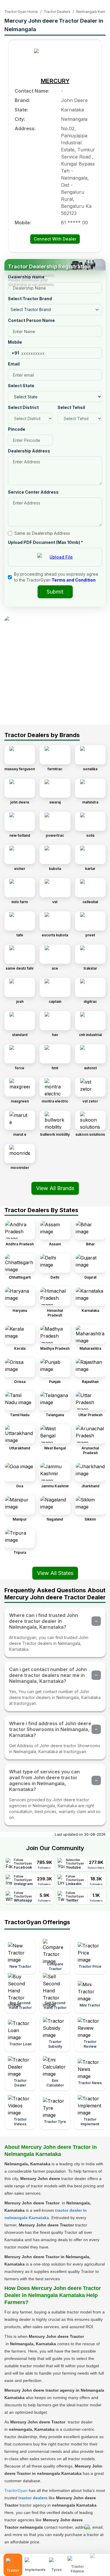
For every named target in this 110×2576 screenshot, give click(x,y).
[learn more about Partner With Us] (98, 2560)
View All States (55, 1573)
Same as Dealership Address (42, 533)
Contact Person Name (31, 320)
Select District (23, 407)
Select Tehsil (71, 407)
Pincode (17, 429)
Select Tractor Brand (30, 299)
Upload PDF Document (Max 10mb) (45, 542)
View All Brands (55, 1188)
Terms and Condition (74, 580)
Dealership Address (29, 451)
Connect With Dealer (55, 239)
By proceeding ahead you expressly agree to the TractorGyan (56, 577)
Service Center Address (33, 492)
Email (14, 364)
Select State (21, 386)
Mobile (15, 342)
